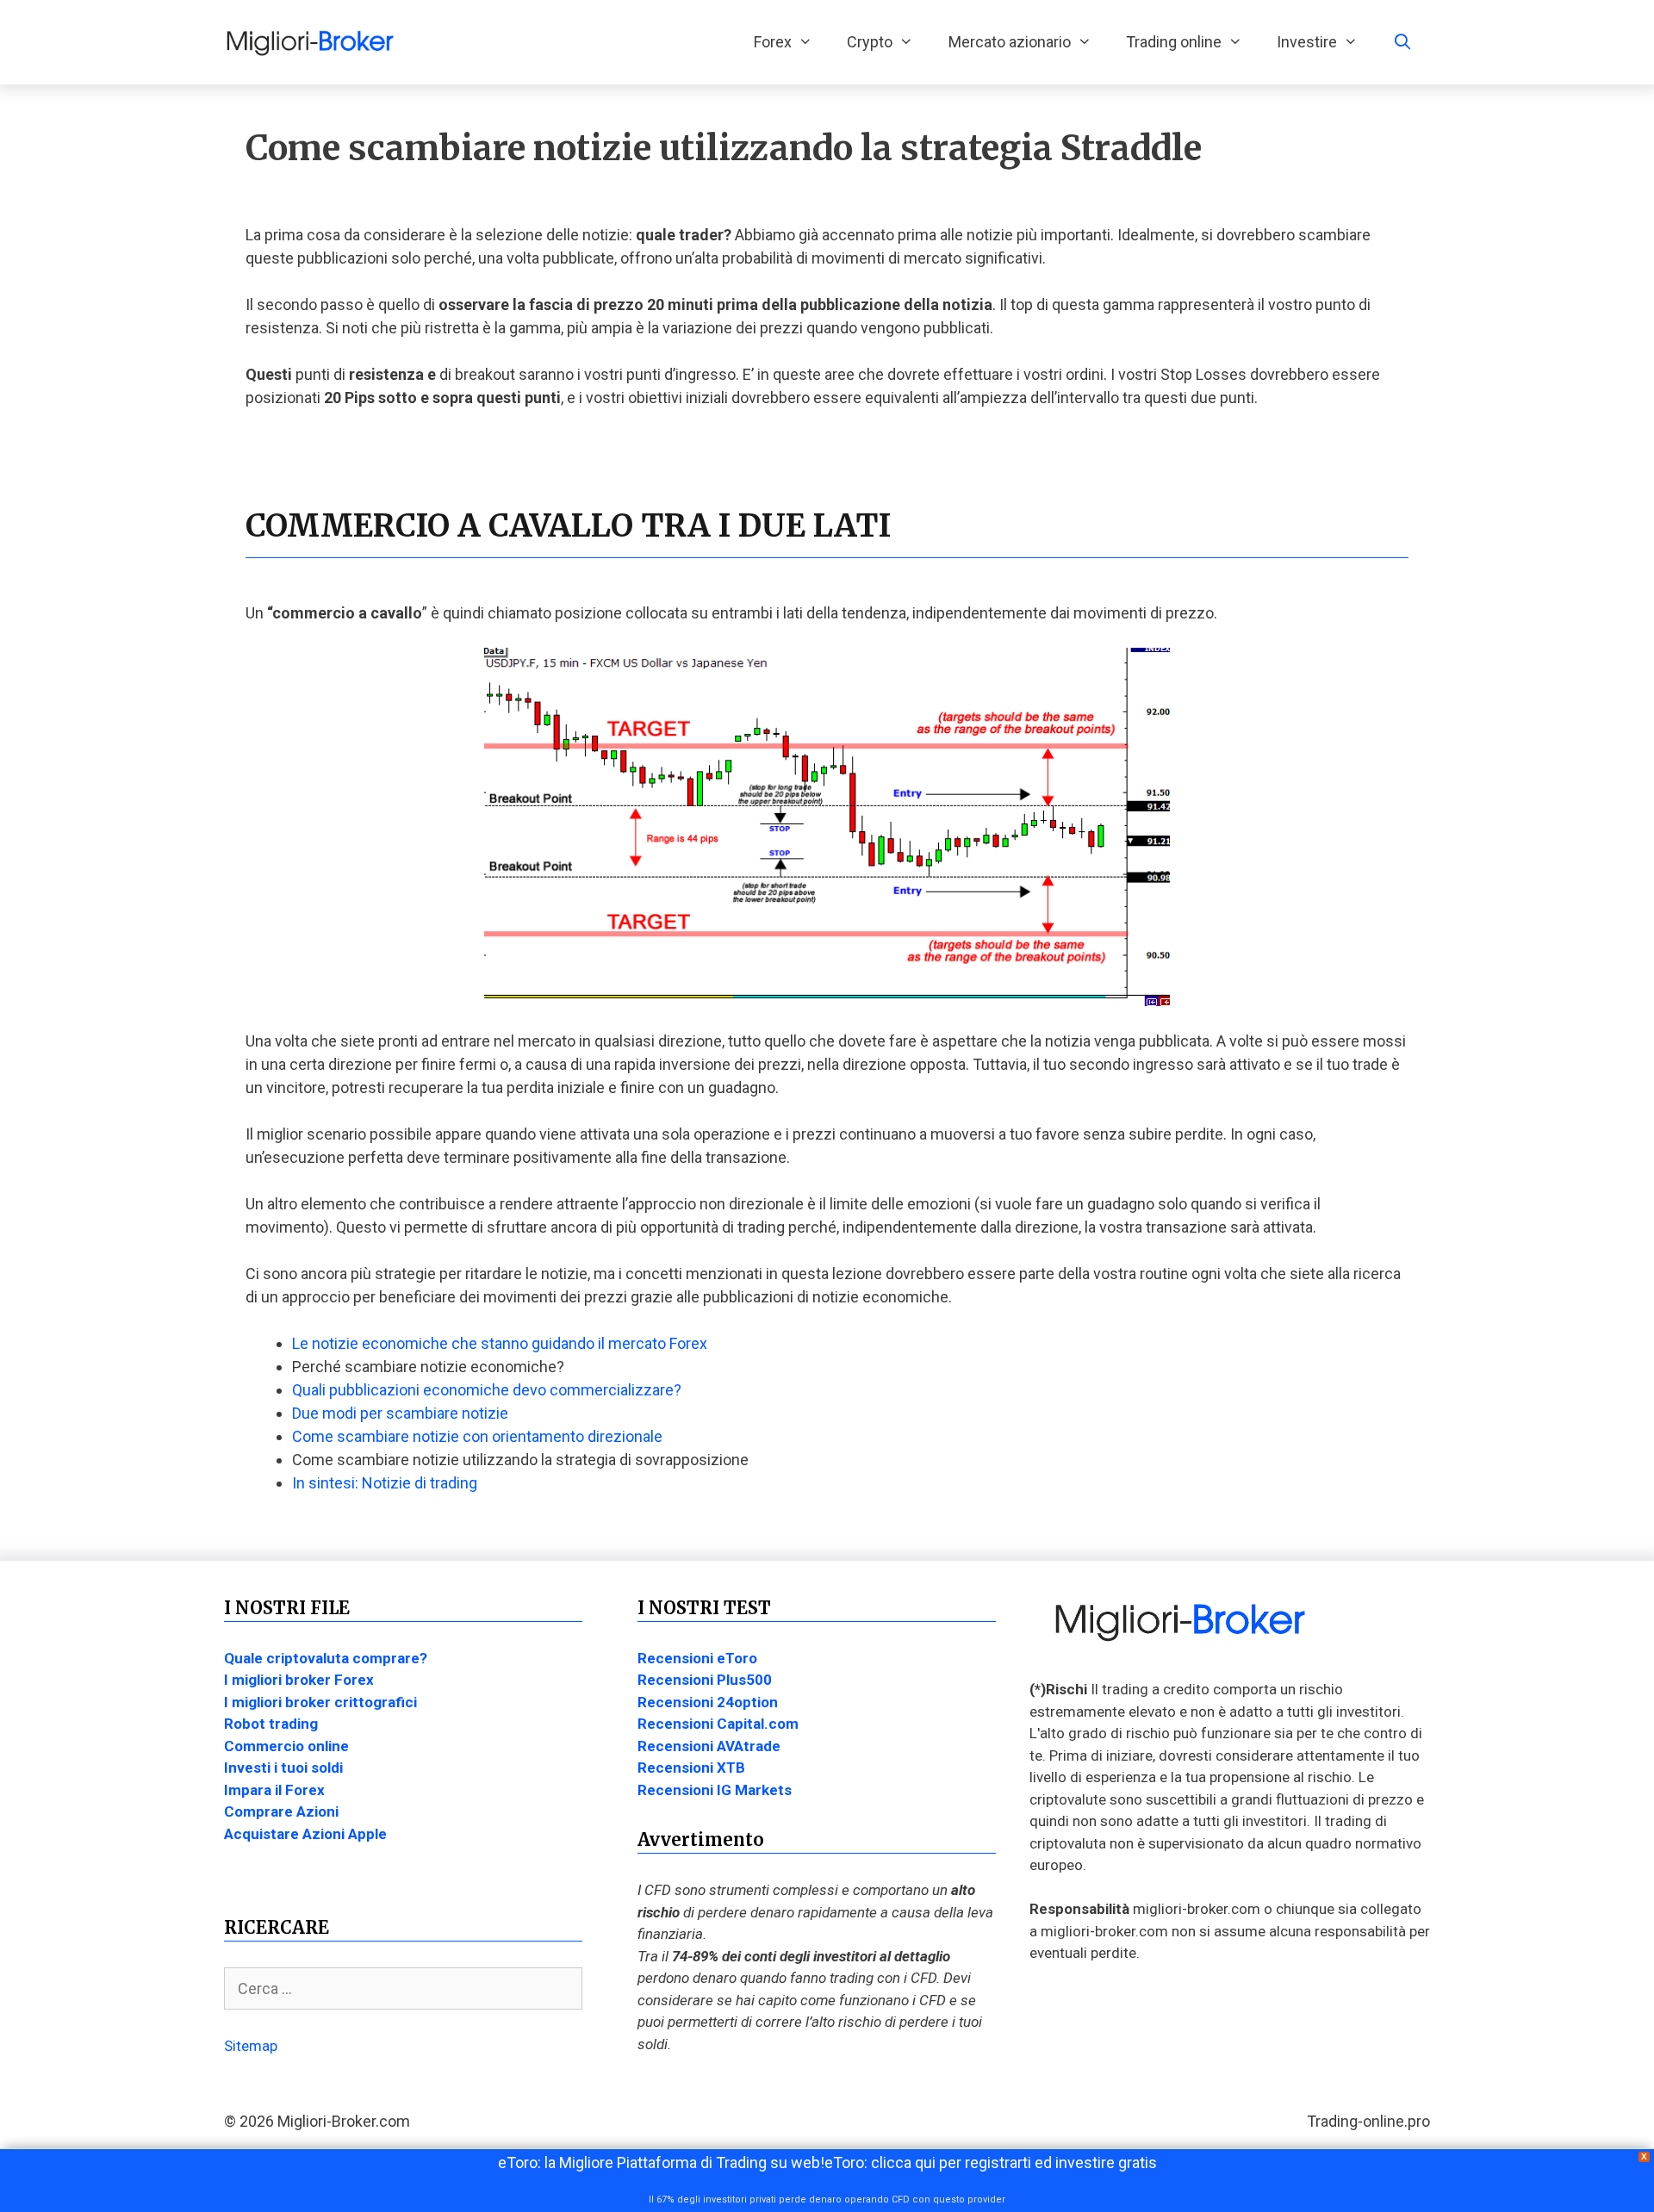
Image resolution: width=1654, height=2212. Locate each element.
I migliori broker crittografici (320, 1702)
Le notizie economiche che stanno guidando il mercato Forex (500, 1343)
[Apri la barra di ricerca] (1403, 42)
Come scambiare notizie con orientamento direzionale (477, 1436)
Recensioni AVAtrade (709, 1746)
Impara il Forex (274, 1790)
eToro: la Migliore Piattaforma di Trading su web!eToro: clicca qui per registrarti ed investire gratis (827, 2162)
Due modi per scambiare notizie (400, 1413)
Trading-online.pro (1368, 2121)
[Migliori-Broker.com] (314, 42)
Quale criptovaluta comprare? (326, 1658)
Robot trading (271, 1724)
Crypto (870, 42)
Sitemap (251, 2046)
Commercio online (286, 1746)
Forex (773, 42)
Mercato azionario (1010, 42)
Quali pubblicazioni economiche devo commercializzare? (487, 1390)
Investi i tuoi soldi (283, 1768)
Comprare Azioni (281, 1811)
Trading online (1174, 42)
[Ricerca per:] (403, 1989)
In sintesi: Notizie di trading (385, 1483)
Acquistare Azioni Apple (305, 1834)
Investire (1307, 42)
